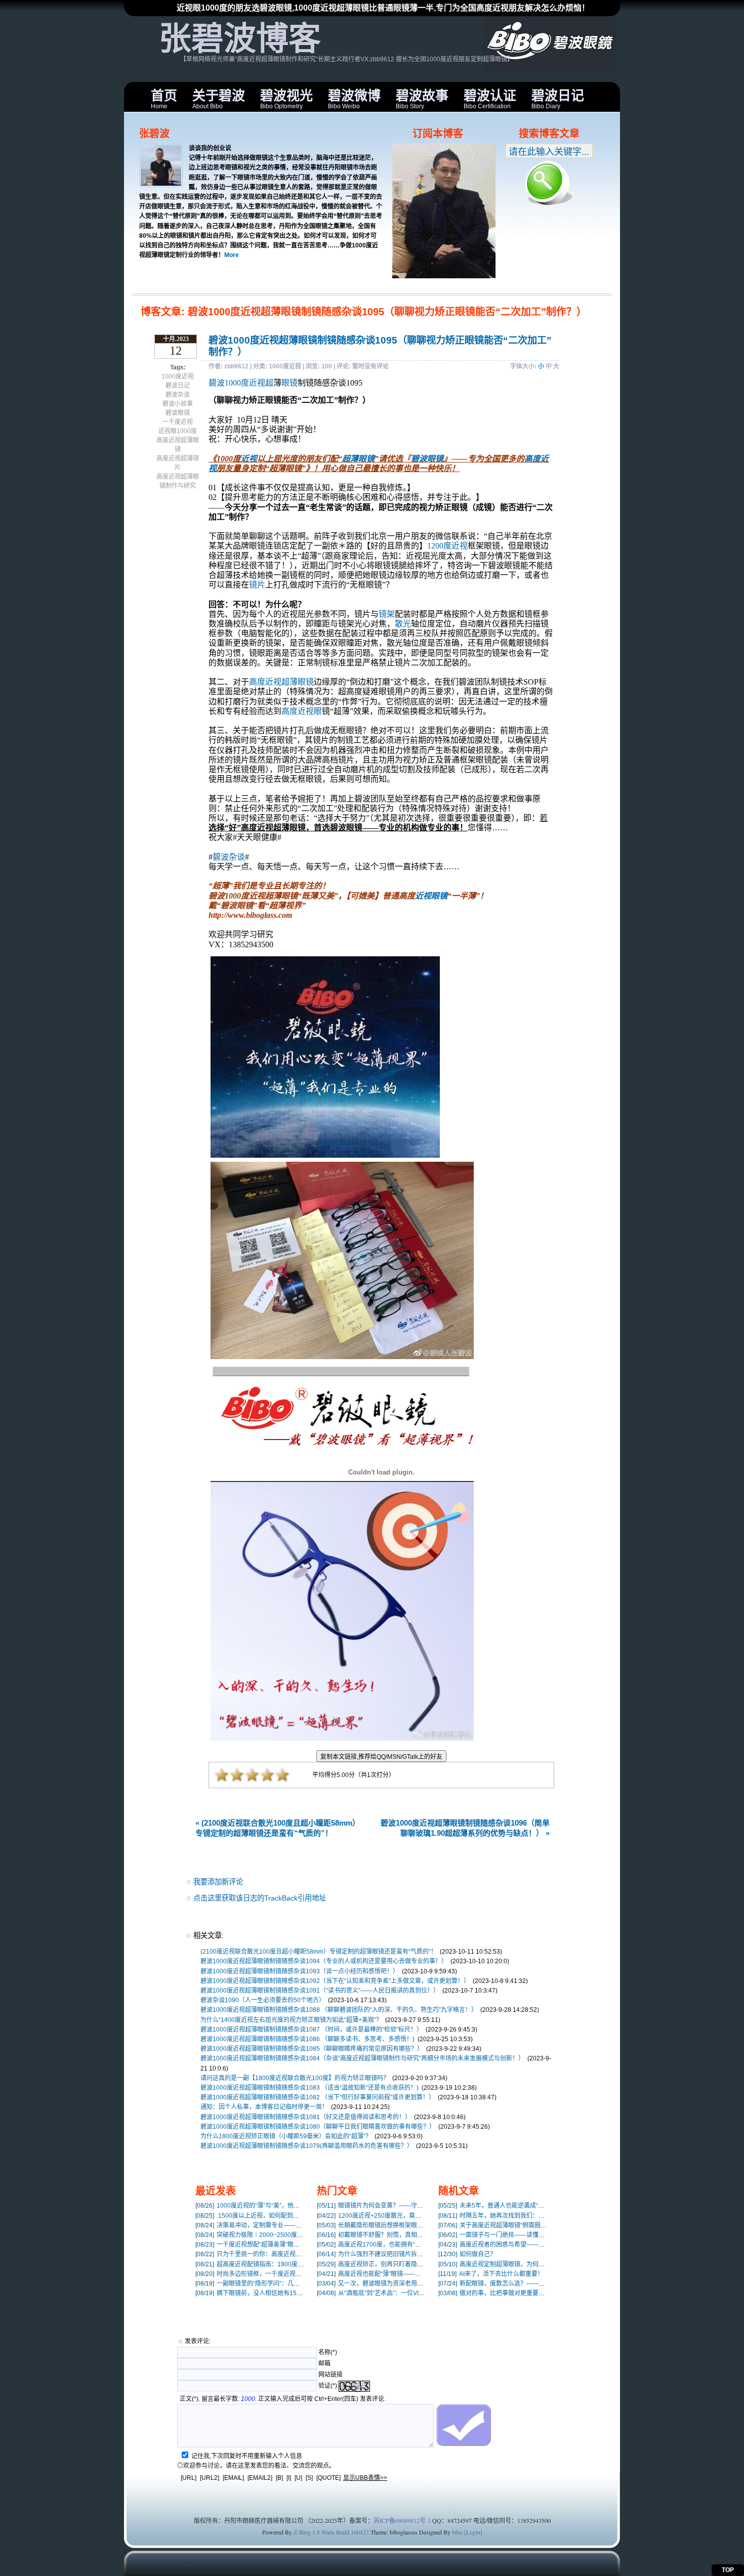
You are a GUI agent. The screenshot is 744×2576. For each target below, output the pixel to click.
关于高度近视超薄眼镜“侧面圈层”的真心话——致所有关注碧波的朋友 (542, 2225)
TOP (728, 2570)
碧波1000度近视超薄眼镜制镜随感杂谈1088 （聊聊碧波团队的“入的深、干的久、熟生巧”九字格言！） (339, 2010)
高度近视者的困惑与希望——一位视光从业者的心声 (519, 2245)
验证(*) (328, 2386)
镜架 (387, 614)
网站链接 (330, 2375)
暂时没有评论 (370, 366)
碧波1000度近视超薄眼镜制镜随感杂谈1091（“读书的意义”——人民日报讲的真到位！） (320, 1991)
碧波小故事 (178, 404)
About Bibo (219, 99)
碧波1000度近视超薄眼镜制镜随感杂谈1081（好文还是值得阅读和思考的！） (306, 2117)
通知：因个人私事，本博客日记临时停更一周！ (264, 2107)
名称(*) (328, 2352)
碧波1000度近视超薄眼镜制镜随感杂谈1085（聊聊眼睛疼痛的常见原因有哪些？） (312, 2049)
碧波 (217, 383)
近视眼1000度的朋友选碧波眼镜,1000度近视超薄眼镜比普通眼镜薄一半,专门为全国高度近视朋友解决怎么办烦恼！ (383, 8)
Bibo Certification (490, 99)
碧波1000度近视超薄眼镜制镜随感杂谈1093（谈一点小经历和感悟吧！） (300, 1971)
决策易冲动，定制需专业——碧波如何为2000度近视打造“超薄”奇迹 (297, 2225)
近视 (249, 459)
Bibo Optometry (286, 99)
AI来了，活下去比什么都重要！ (491, 2274)
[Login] (473, 2532)
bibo (457, 2532)
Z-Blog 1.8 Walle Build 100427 (331, 2532)
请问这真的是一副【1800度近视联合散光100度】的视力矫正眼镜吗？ (295, 2078)
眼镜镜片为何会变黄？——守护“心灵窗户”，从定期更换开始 (408, 2206)
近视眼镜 (431, 896)
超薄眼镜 (358, 459)
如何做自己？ (467, 2254)
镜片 (257, 585)
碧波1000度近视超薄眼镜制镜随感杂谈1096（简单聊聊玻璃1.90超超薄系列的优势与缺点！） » (465, 1828)
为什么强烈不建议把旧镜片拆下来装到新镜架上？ (394, 2254)
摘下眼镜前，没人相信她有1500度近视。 (262, 2293)
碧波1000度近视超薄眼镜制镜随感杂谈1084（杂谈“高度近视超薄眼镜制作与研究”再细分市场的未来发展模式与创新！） (362, 2058)
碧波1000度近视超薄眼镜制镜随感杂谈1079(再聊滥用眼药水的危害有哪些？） (307, 2146)
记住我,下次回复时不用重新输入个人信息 (247, 2456)
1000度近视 (178, 376)
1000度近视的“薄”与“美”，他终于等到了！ (263, 2206)
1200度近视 (447, 546)
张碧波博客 (240, 38)
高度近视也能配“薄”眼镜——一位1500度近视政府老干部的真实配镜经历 (425, 2274)
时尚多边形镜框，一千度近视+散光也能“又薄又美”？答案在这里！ (295, 2274)
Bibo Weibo (354, 99)
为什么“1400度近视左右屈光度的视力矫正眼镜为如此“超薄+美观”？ (291, 2020)
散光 (403, 624)
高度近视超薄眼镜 (281, 682)
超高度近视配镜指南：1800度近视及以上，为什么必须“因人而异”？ (297, 2264)
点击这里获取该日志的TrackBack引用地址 (260, 1898)
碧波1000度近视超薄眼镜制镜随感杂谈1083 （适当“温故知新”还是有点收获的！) (309, 2088)
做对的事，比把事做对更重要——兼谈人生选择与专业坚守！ (531, 2293)
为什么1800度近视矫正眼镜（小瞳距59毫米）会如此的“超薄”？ (286, 2136)
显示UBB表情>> (365, 2478)
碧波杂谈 (178, 395)
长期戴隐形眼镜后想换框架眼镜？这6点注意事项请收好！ (405, 2225)
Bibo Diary (558, 99)
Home (164, 99)
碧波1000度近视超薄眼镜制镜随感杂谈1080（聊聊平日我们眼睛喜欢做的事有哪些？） (318, 2127)
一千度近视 (178, 422)
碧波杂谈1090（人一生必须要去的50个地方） (263, 2000)
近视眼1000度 (178, 431)
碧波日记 (178, 386)
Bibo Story (422, 99)
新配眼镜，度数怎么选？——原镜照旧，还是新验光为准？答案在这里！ (546, 2284)
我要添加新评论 (218, 1882)
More (232, 255)
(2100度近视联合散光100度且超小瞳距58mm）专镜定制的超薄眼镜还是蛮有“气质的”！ (319, 1952)
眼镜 (290, 383)
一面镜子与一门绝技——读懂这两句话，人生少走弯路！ (525, 2235)
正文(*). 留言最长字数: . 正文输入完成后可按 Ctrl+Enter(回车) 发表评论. (283, 2399)
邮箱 (324, 2363)
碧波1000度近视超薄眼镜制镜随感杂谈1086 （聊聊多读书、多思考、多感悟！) (307, 2039)
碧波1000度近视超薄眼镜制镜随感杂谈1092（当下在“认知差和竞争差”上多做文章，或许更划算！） (335, 1981)
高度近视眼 (302, 711)
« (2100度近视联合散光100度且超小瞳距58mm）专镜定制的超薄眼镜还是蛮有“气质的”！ (278, 1828)
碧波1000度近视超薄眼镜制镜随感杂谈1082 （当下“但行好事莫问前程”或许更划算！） (318, 2097)
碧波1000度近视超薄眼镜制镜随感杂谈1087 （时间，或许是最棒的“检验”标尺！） (312, 2030)
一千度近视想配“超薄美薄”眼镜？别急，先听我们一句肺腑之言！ (293, 2245)
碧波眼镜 (178, 413)
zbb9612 (236, 366)
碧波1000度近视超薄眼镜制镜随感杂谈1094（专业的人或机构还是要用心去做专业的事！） (324, 1961)
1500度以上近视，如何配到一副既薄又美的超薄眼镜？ (281, 2216)
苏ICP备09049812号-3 (402, 2520)
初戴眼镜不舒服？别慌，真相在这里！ (379, 2235)
